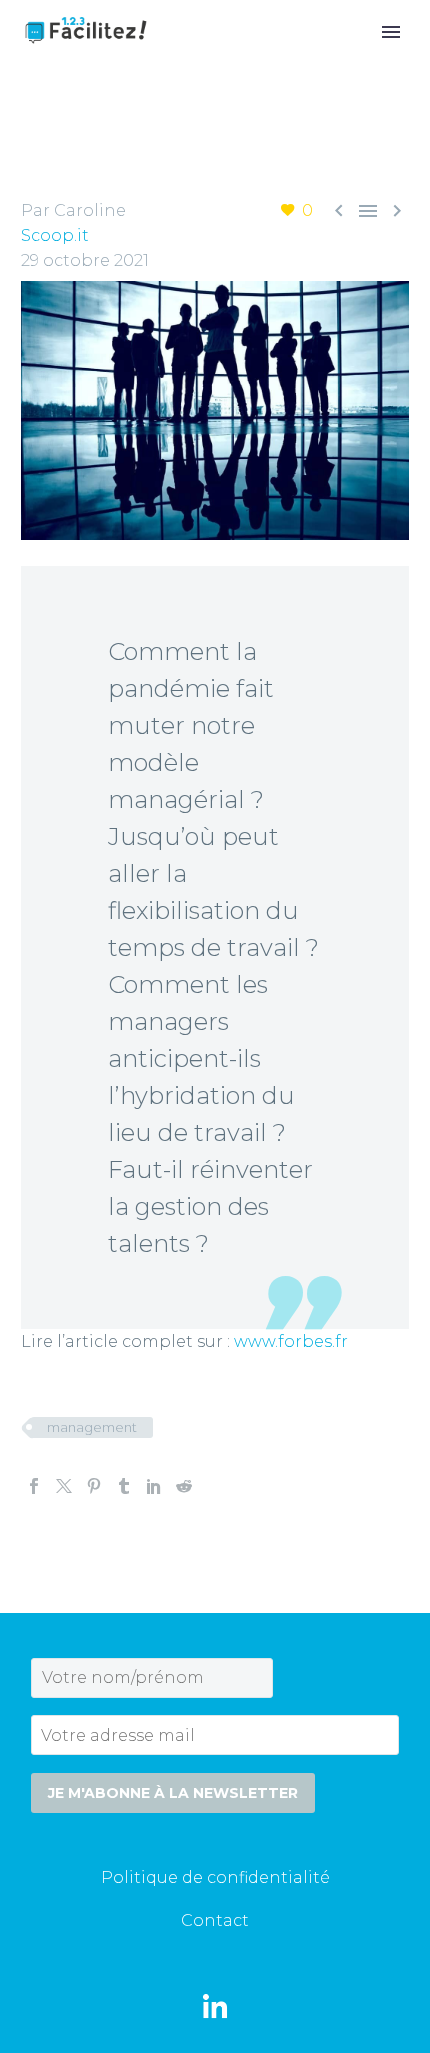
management (92, 1427)
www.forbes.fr (291, 1341)
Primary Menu (391, 32)
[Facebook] (34, 1486)
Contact (215, 1920)
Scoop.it (55, 235)
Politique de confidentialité (215, 1877)
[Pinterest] (94, 1486)
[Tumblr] (124, 1486)
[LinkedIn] (154, 1486)
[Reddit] (184, 1486)
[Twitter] (64, 1486)
